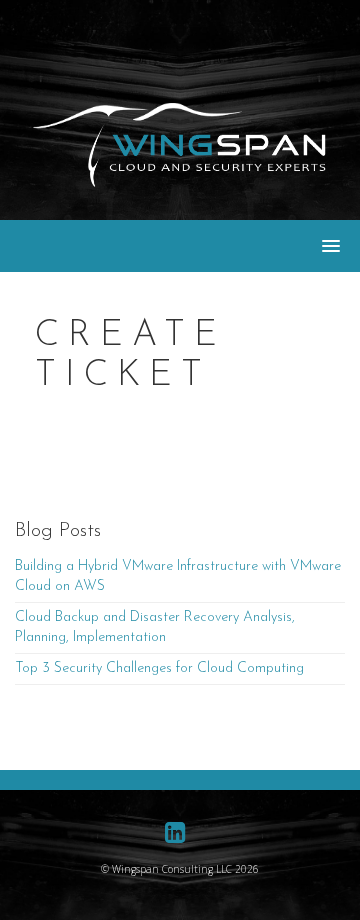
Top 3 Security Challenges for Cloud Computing (159, 668)
